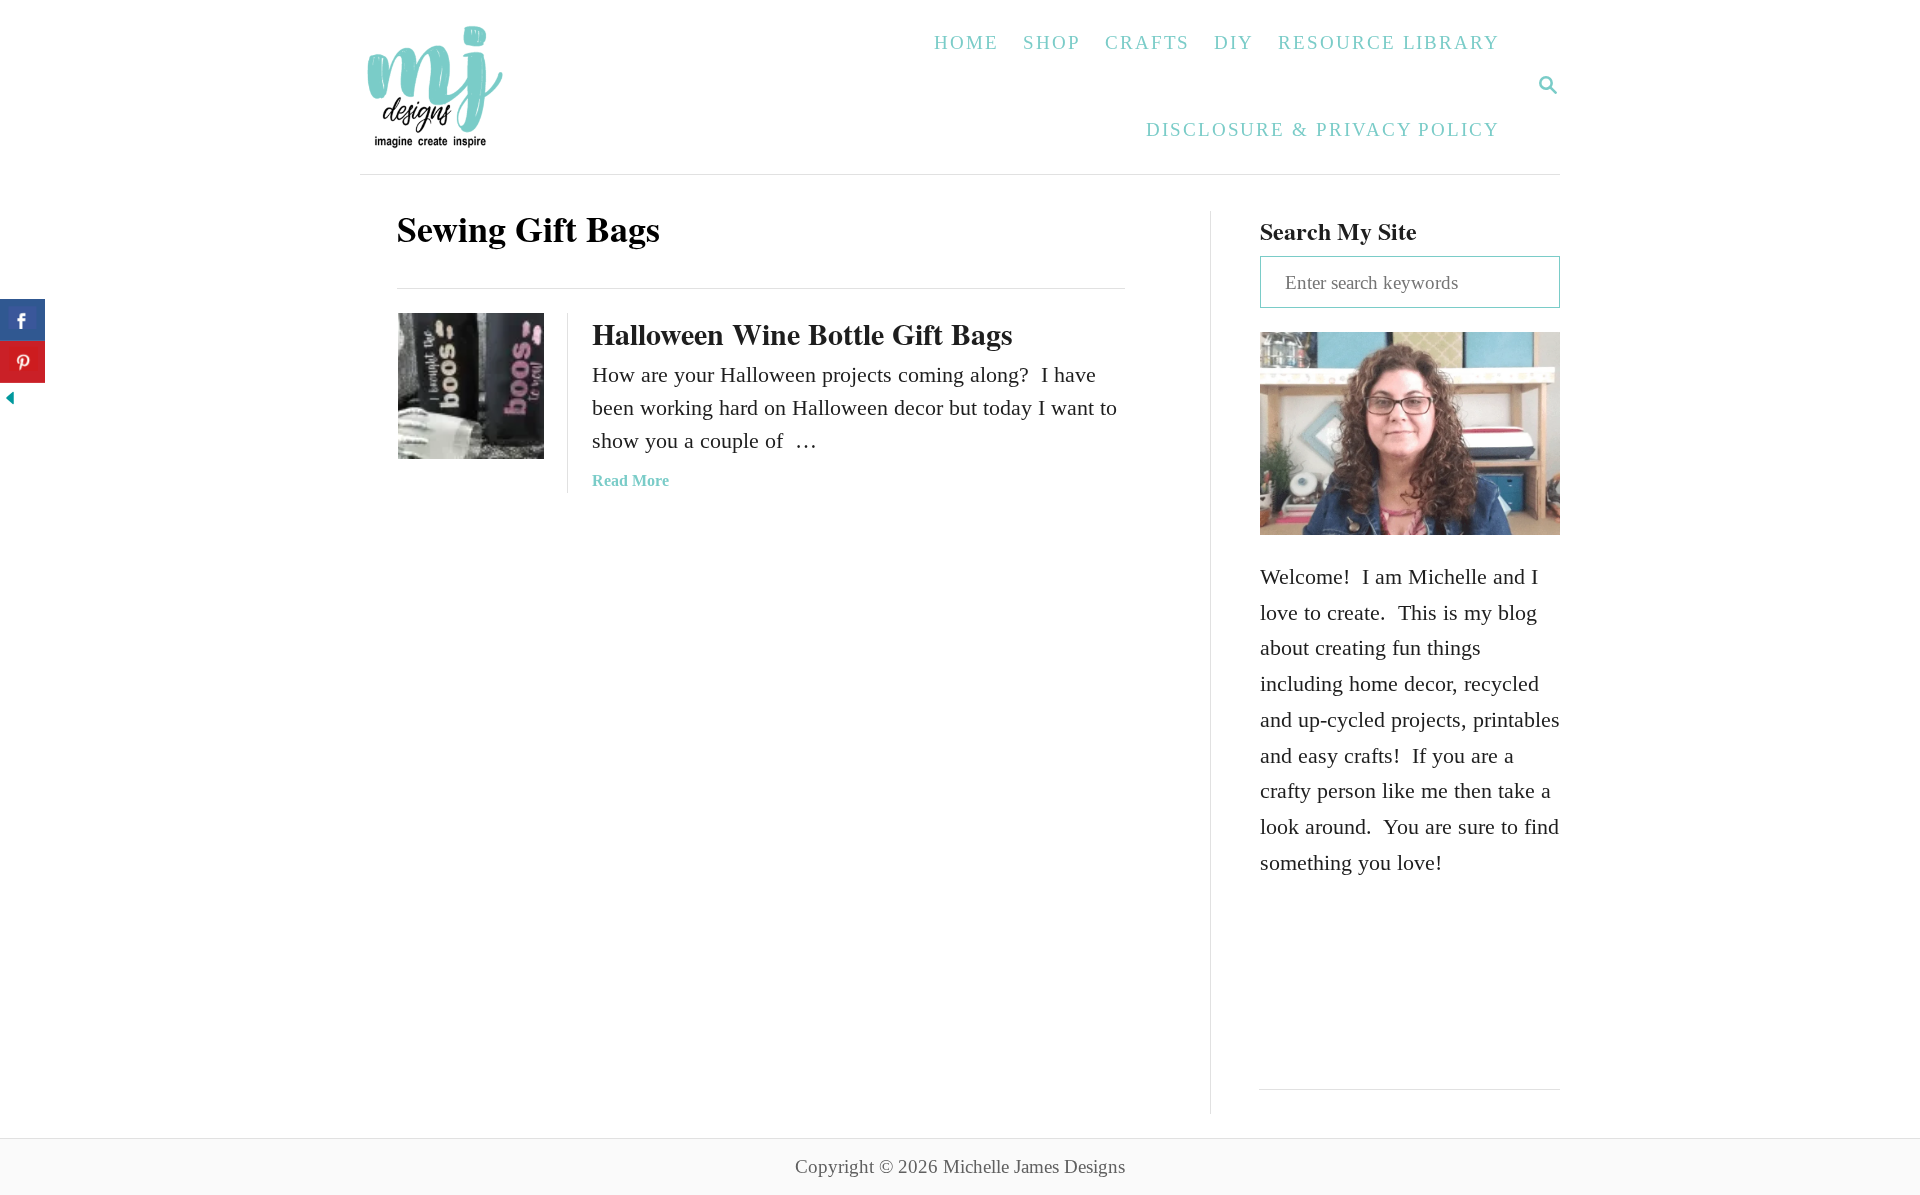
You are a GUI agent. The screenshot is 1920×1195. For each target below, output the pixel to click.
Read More (630, 480)
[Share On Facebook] (22, 320)
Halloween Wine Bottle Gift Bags (802, 333)
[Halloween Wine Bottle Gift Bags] (471, 386)
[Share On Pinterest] (22, 362)
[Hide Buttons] (10, 400)
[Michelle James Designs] (497, 87)
